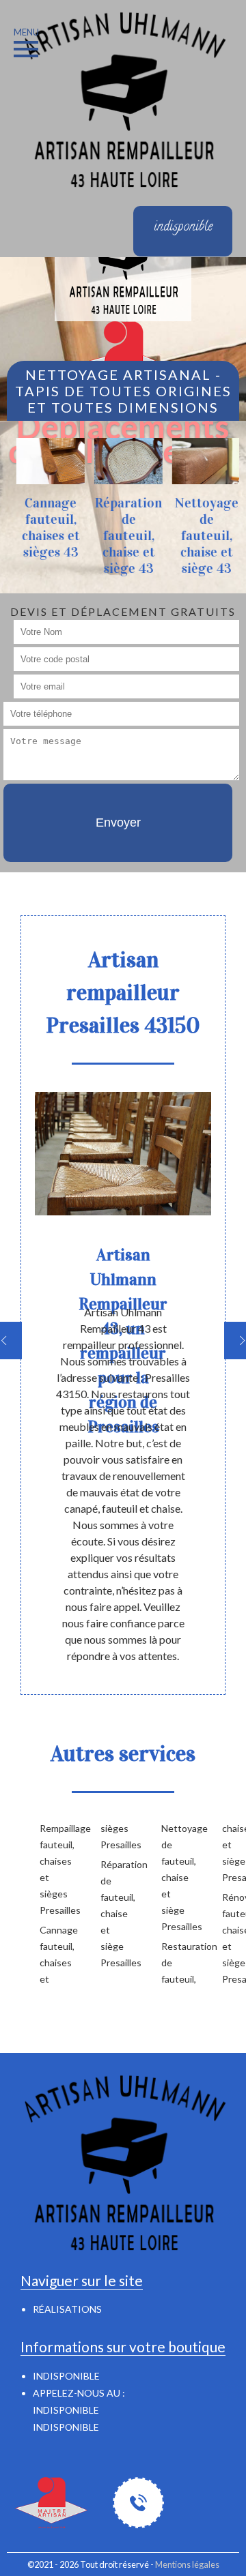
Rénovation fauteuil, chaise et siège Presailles (231, 1938)
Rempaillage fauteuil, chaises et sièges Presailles (48, 1869)
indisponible (66, 2410)
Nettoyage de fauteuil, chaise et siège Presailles (170, 1877)
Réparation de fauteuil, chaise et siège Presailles (109, 1913)
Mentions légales (187, 2564)
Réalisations (67, 2309)
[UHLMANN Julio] (123, 98)
